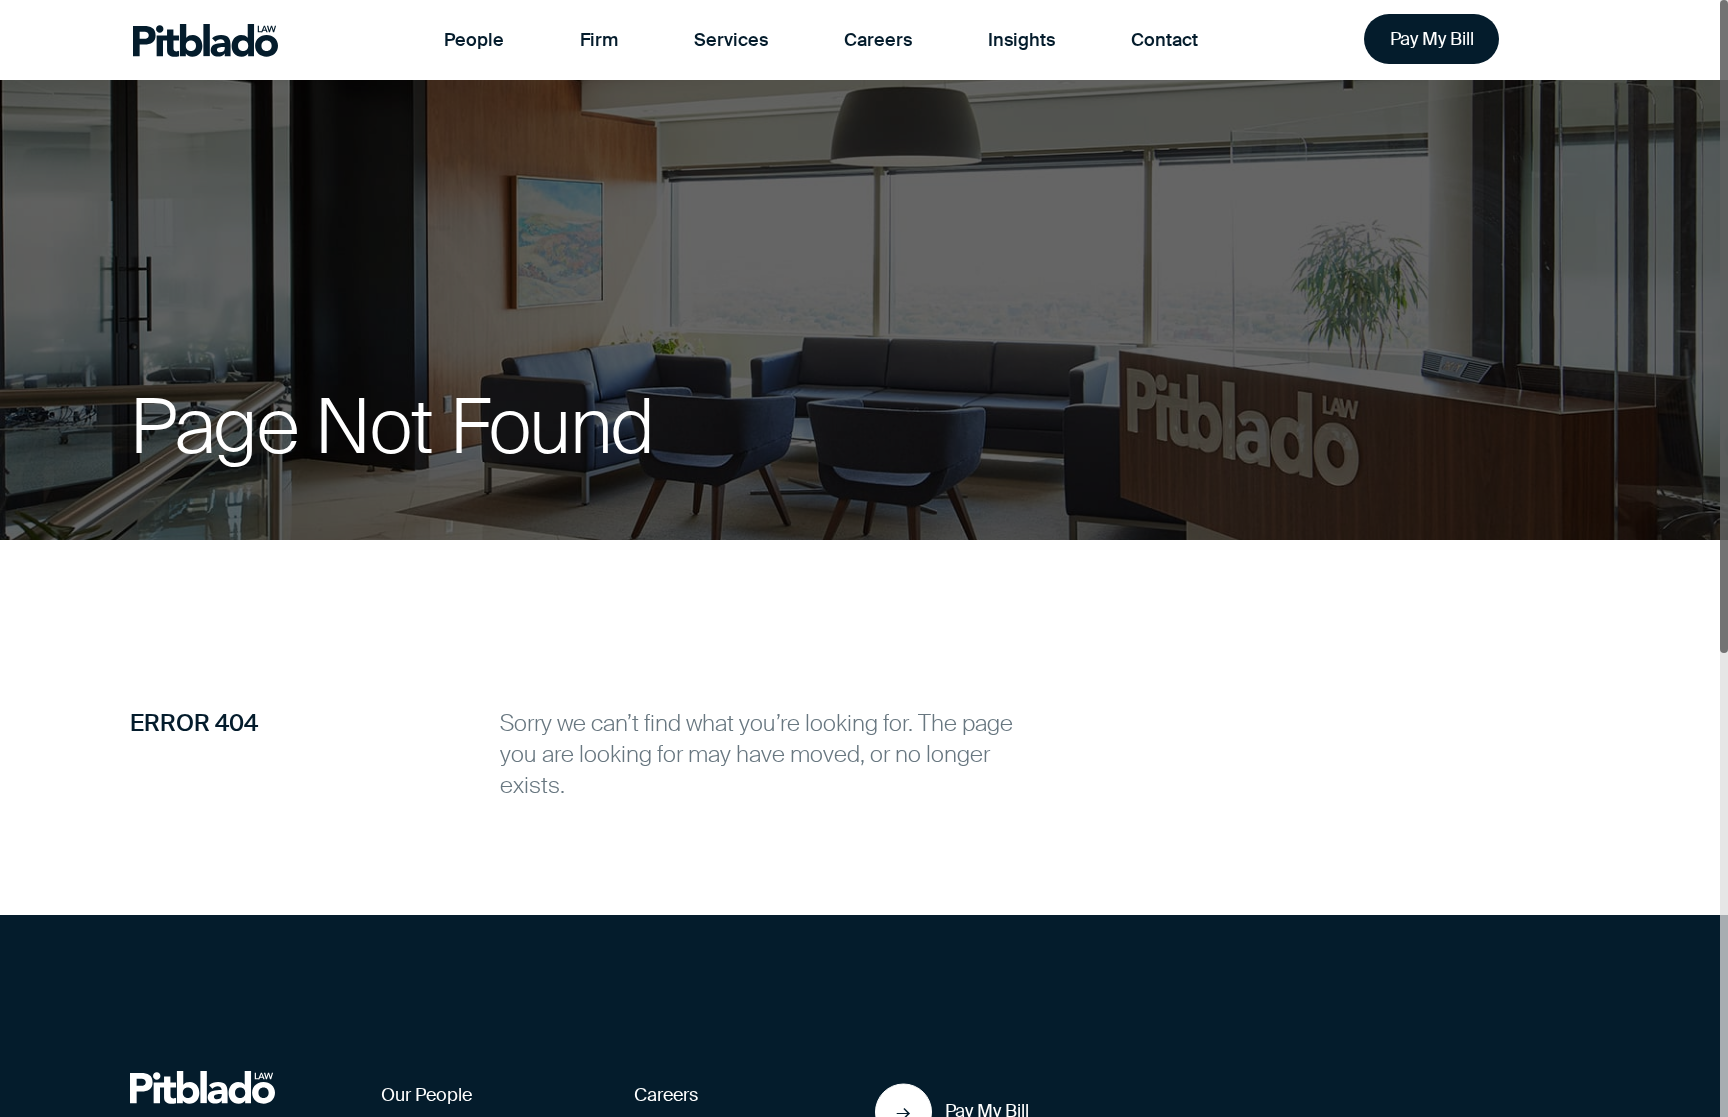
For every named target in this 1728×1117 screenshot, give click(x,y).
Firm (599, 40)
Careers (878, 40)
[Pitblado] (205, 40)
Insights (1021, 40)
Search (1569, 40)
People (474, 40)
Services (731, 40)
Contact (1164, 40)
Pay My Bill (1432, 39)
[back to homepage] (202, 1087)
